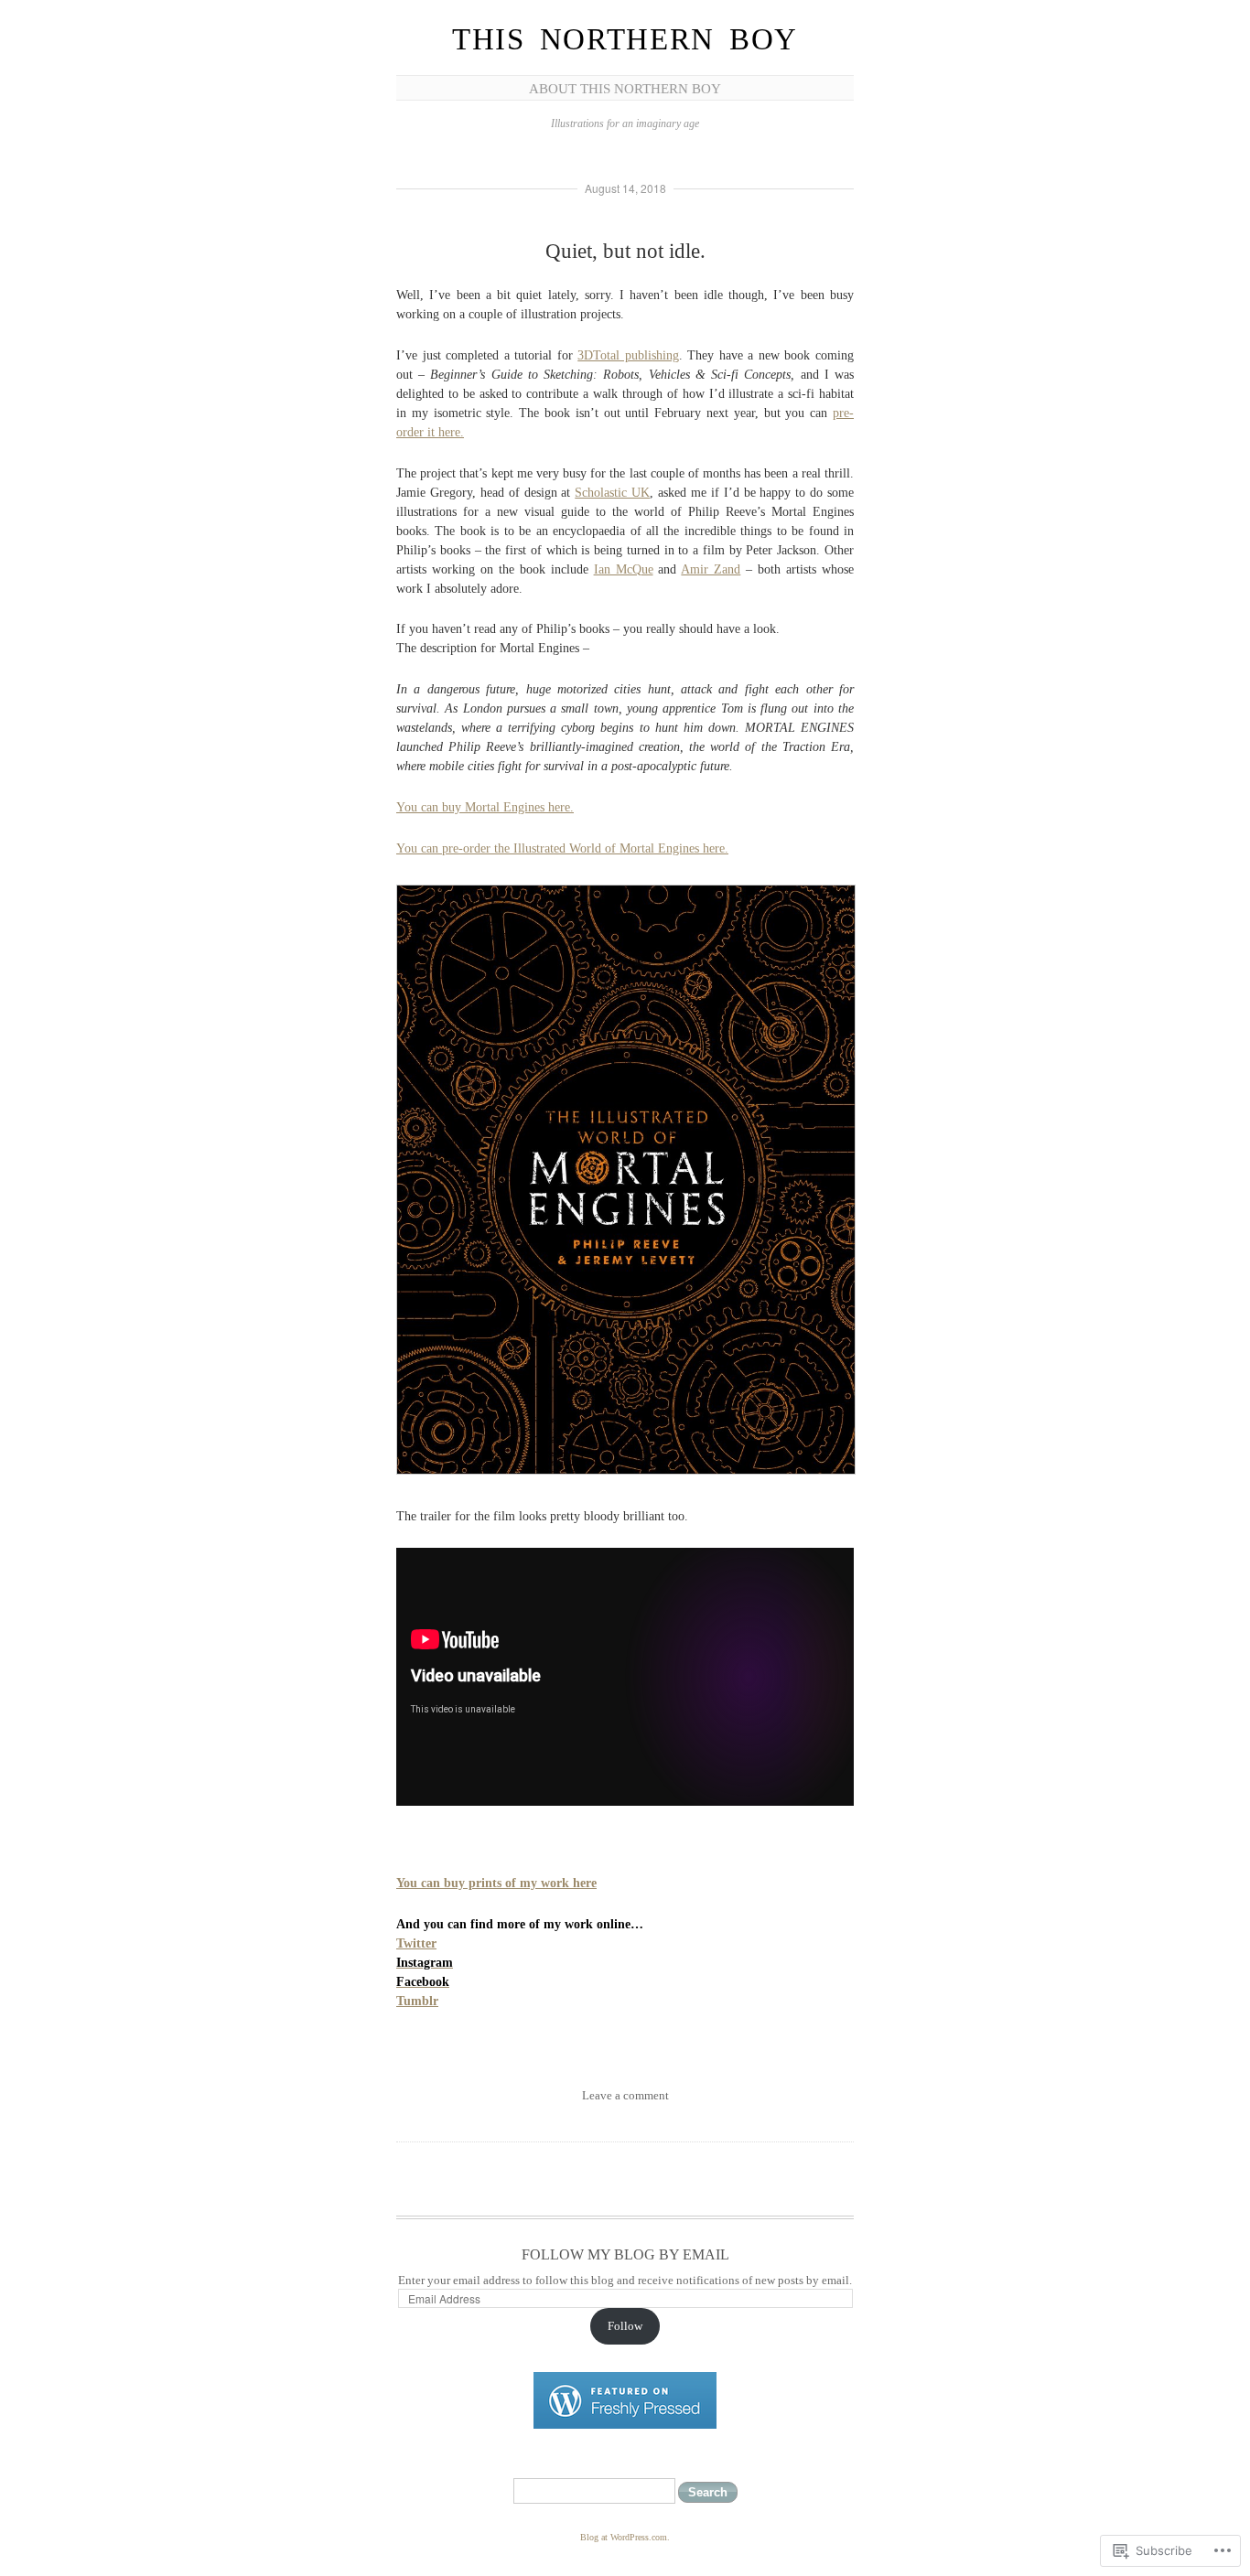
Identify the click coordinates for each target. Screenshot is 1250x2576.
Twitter (416, 1943)
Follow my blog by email (625, 2254)
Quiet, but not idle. (625, 251)
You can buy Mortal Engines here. (485, 807)
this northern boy (625, 39)
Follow (625, 2326)
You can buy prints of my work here (496, 1883)
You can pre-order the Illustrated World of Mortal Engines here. (562, 848)
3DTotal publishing (628, 355)
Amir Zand (711, 569)
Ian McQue (624, 569)
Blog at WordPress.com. (625, 2537)
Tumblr (417, 2001)
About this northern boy (625, 89)
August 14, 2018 (625, 188)
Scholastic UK (612, 493)
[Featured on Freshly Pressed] (625, 2425)
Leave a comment (625, 2095)
